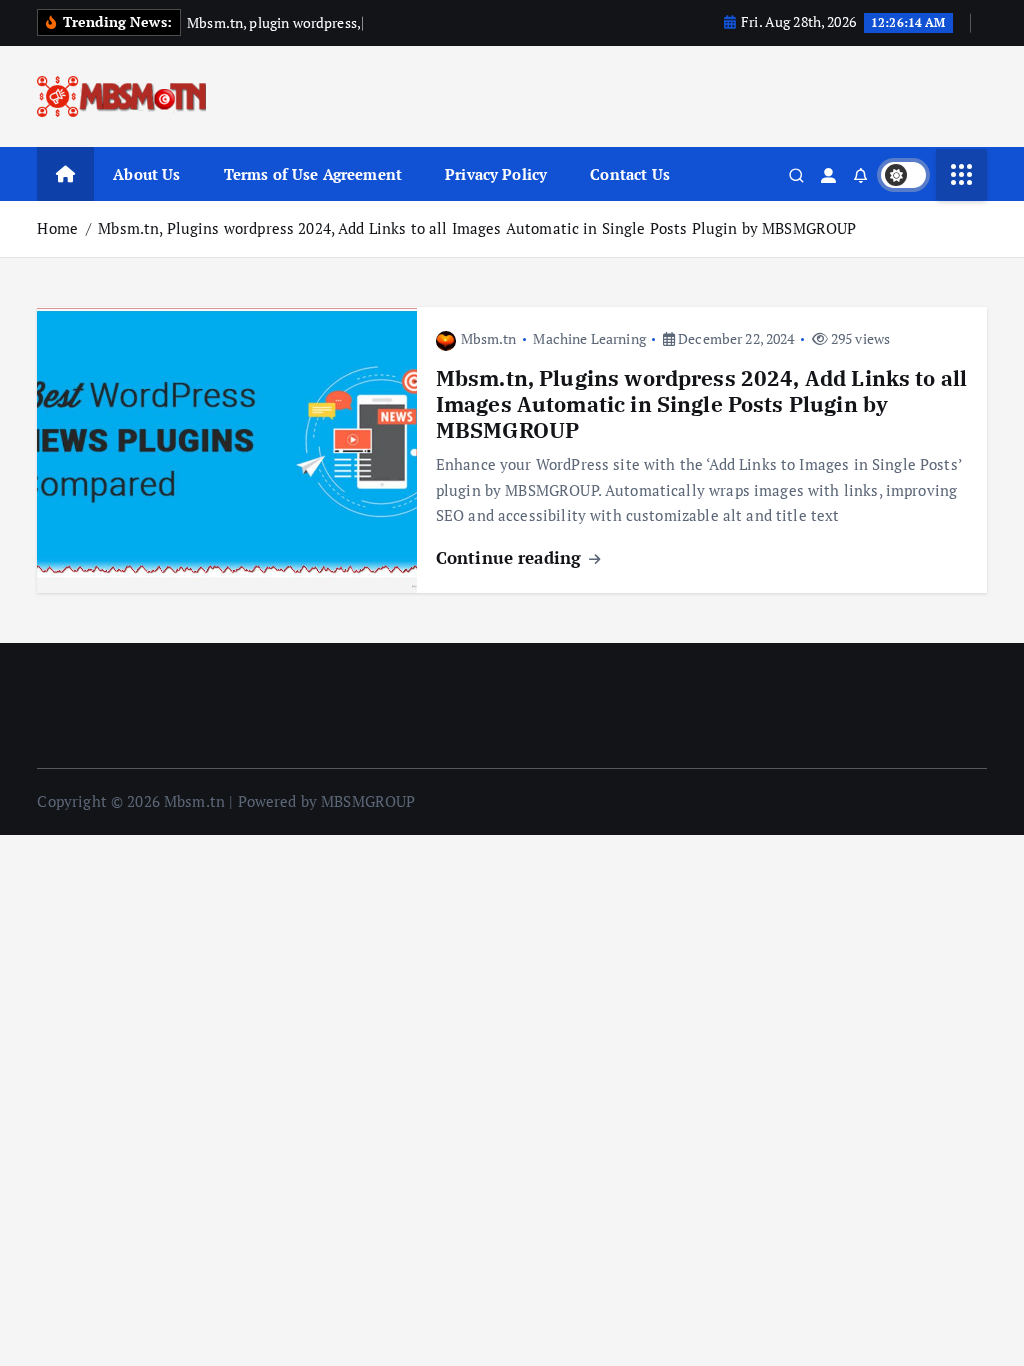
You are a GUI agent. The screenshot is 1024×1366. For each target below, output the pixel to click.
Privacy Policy (496, 174)
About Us (146, 174)
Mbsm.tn (489, 338)
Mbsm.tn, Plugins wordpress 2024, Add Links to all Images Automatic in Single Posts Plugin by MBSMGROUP (477, 228)
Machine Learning (589, 338)
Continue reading (511, 557)
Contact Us (630, 174)
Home (57, 228)
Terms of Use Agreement (313, 174)
